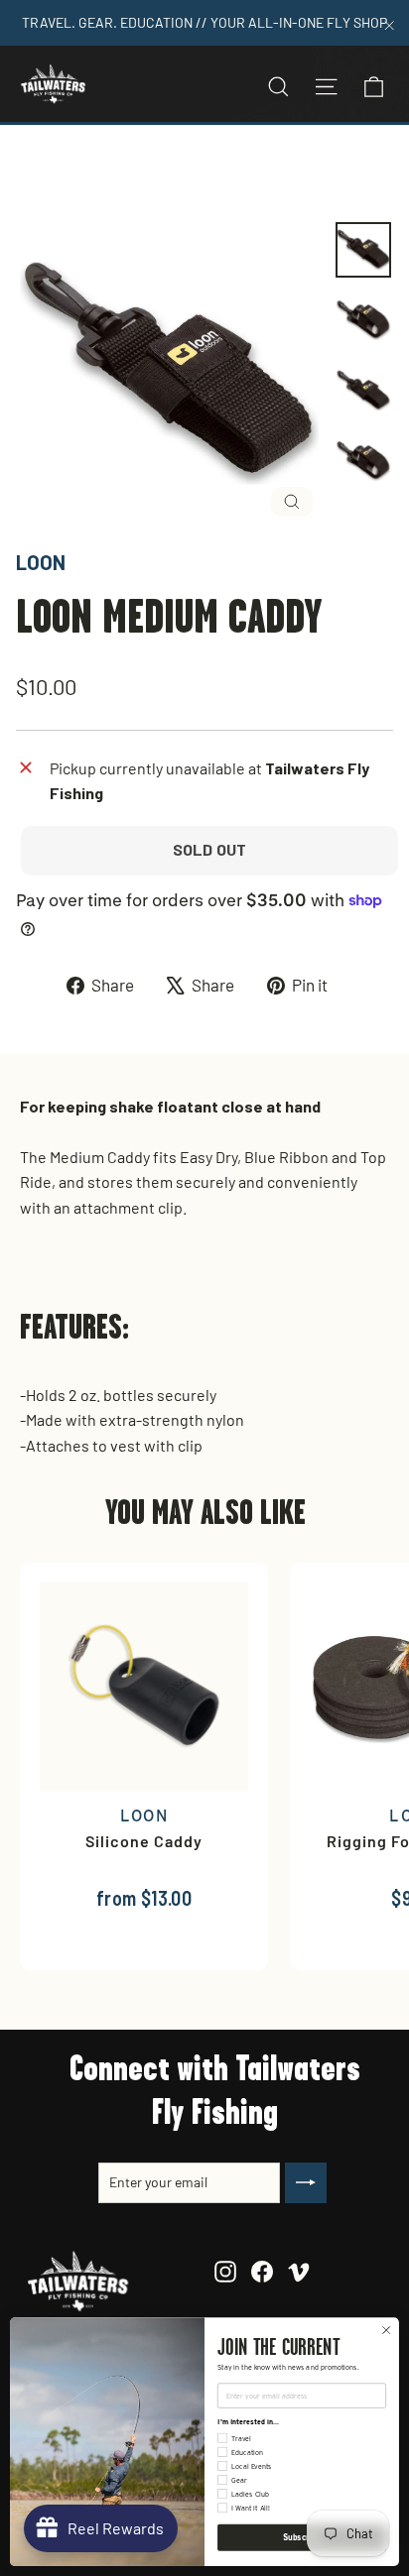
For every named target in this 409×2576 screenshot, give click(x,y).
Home (37, 172)
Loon (41, 562)
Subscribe (302, 2537)
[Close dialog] (386, 2330)
